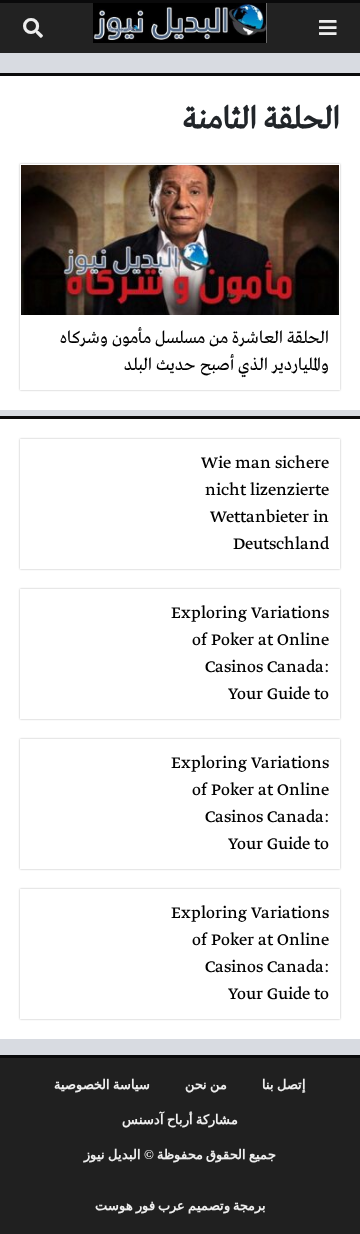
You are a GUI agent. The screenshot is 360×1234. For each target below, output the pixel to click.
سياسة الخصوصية (102, 1085)
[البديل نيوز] (180, 23)
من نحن (206, 1085)
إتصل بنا (284, 1085)
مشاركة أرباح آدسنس (180, 1120)
